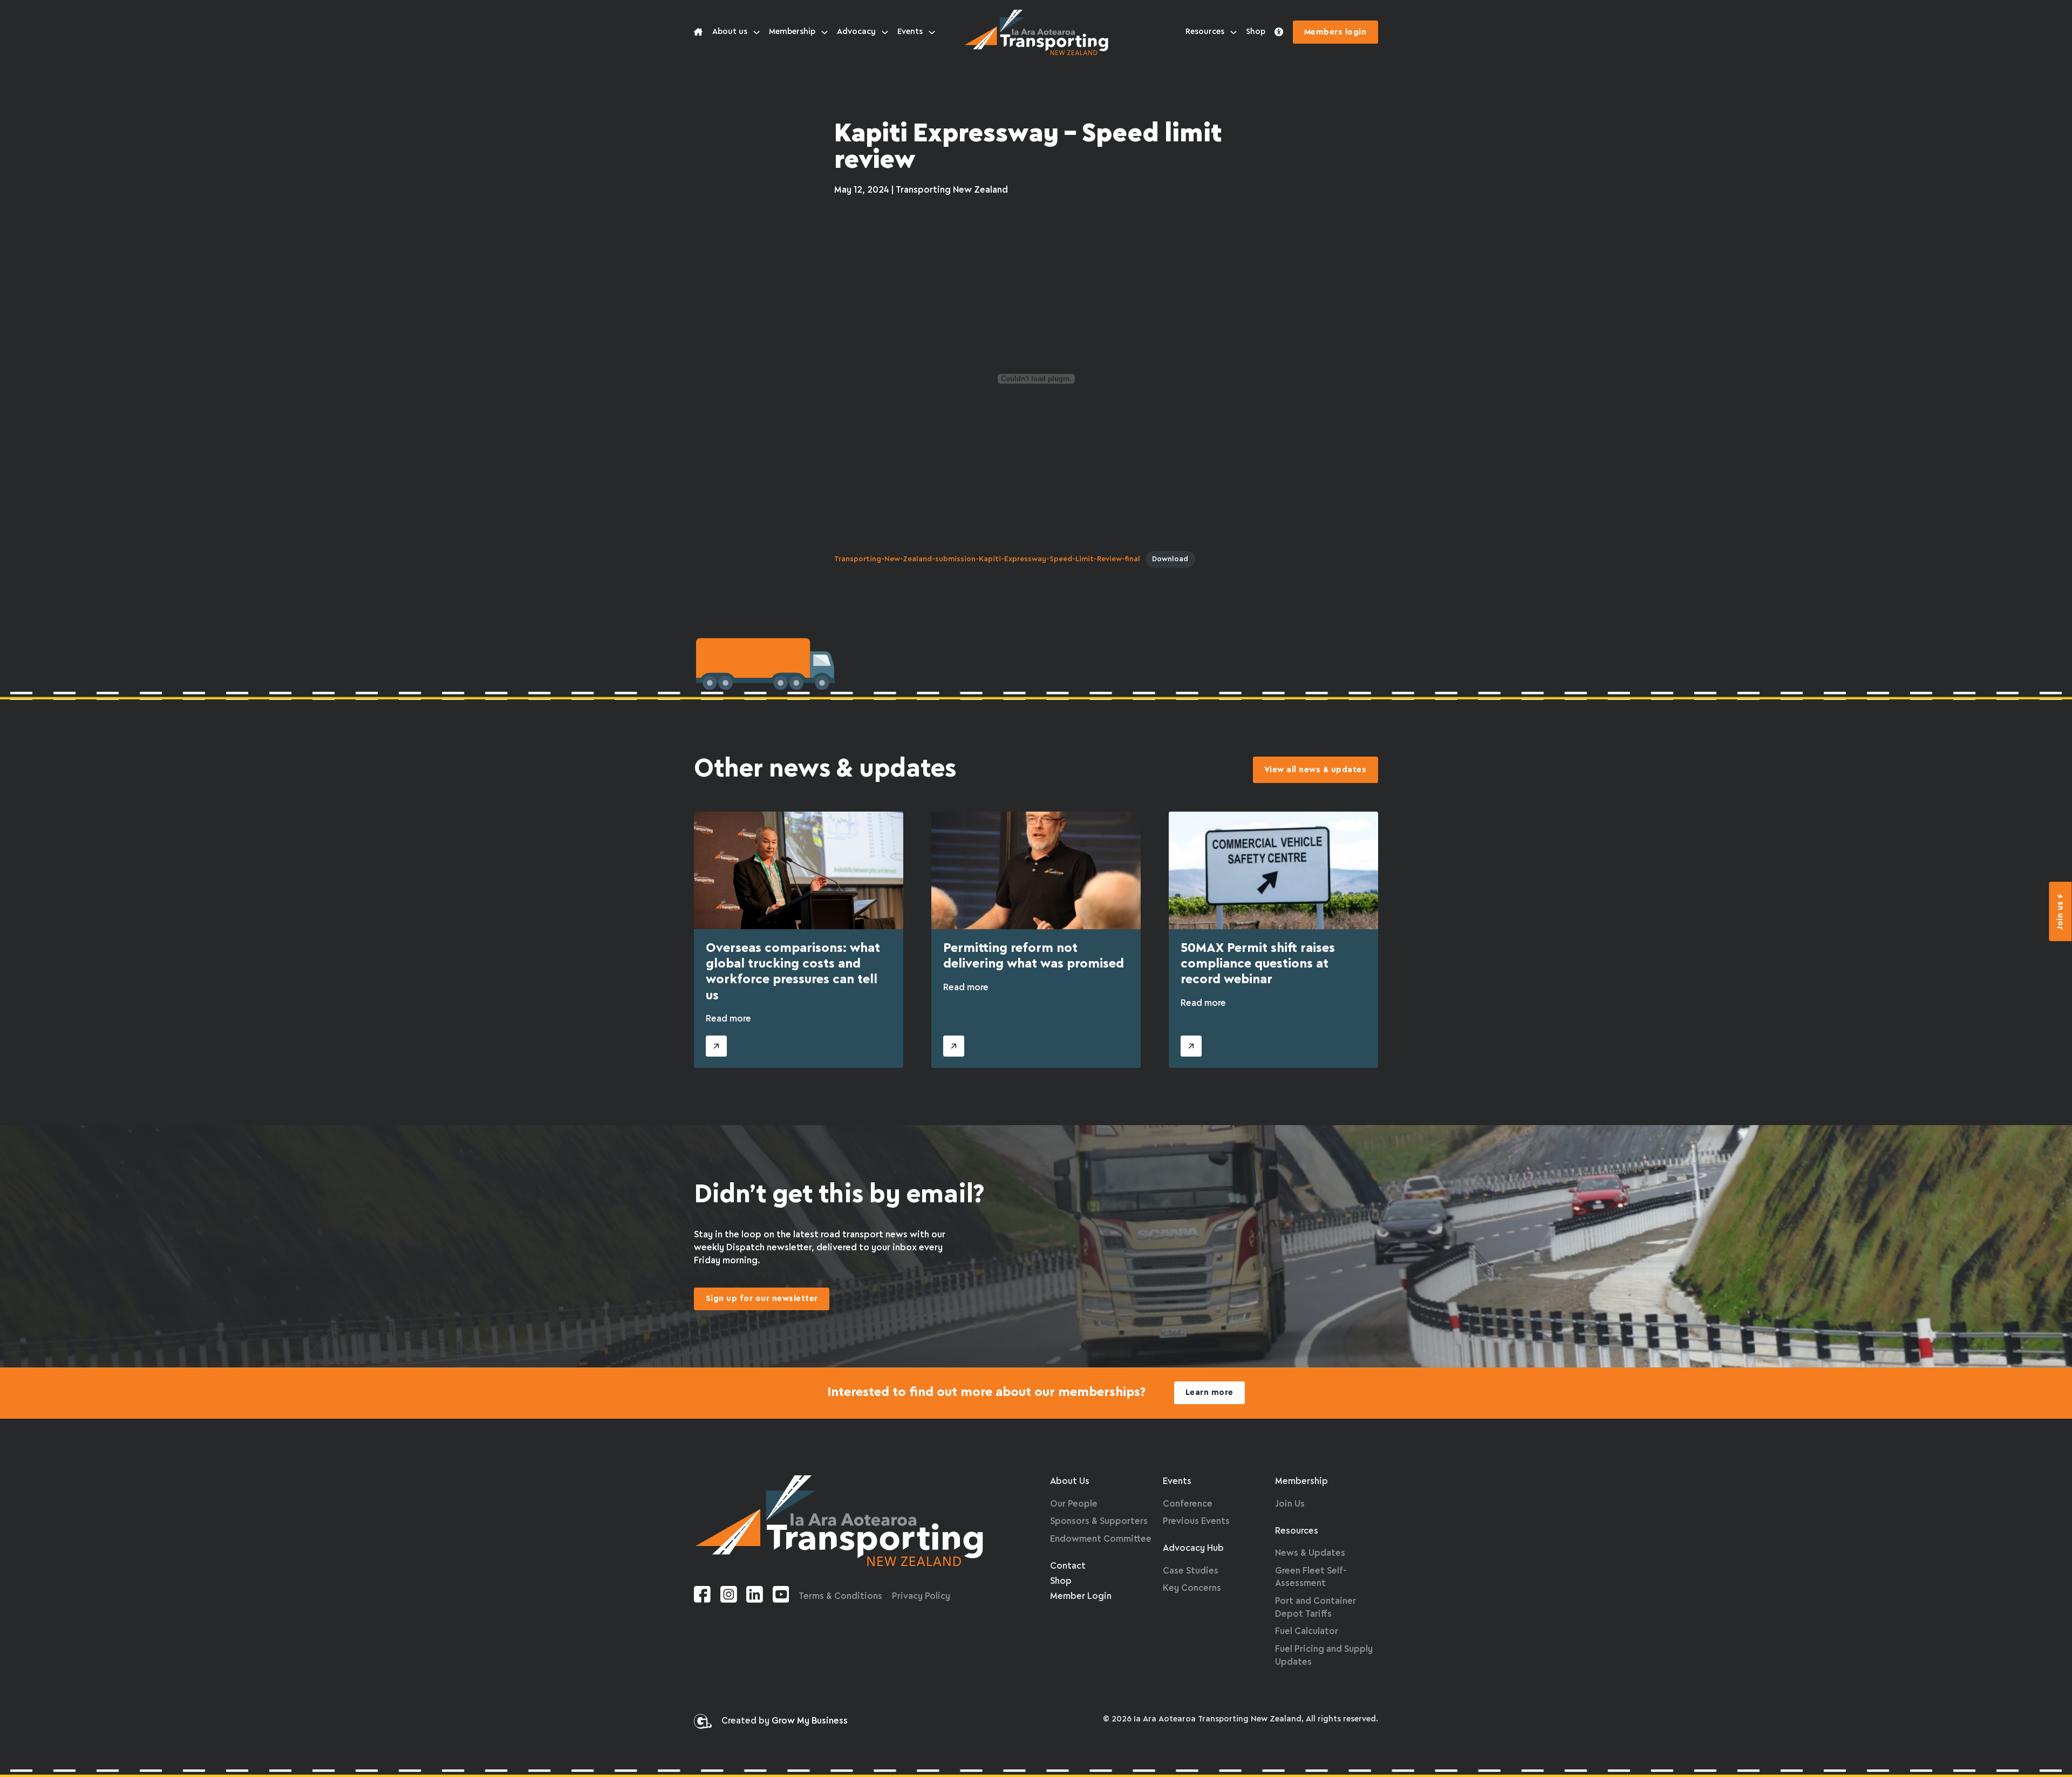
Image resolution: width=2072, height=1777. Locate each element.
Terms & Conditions (840, 1596)
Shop (1256, 32)
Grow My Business (810, 1721)
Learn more (1209, 1393)
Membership (792, 32)
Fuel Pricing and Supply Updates (1324, 1656)
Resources (1205, 32)
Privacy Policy (921, 1596)
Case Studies (1191, 1571)
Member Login (1081, 1596)
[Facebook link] (702, 1596)
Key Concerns (1192, 1588)
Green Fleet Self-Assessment (1311, 1578)
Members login (1335, 32)
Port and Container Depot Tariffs (1316, 1608)
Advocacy (856, 32)
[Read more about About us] (698, 32)
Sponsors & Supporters (1099, 1521)
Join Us (1290, 1504)
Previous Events (1196, 1521)
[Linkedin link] (755, 1596)
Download (1170, 559)
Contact (1068, 1566)
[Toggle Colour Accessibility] (1279, 32)
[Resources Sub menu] (1233, 32)
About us (730, 32)
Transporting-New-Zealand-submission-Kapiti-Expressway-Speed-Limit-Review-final (987, 559)
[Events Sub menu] (932, 32)
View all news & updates (1316, 770)
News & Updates (1310, 1553)
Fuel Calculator (1307, 1632)
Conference (1188, 1504)
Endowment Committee (1101, 1539)
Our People (1074, 1504)
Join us (2061, 915)
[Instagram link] (729, 1596)
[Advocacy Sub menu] (885, 32)
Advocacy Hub (1193, 1548)
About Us (1070, 1482)
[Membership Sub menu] (824, 32)
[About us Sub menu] (756, 32)
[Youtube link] (781, 1596)
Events (910, 32)
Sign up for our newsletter (762, 1299)
